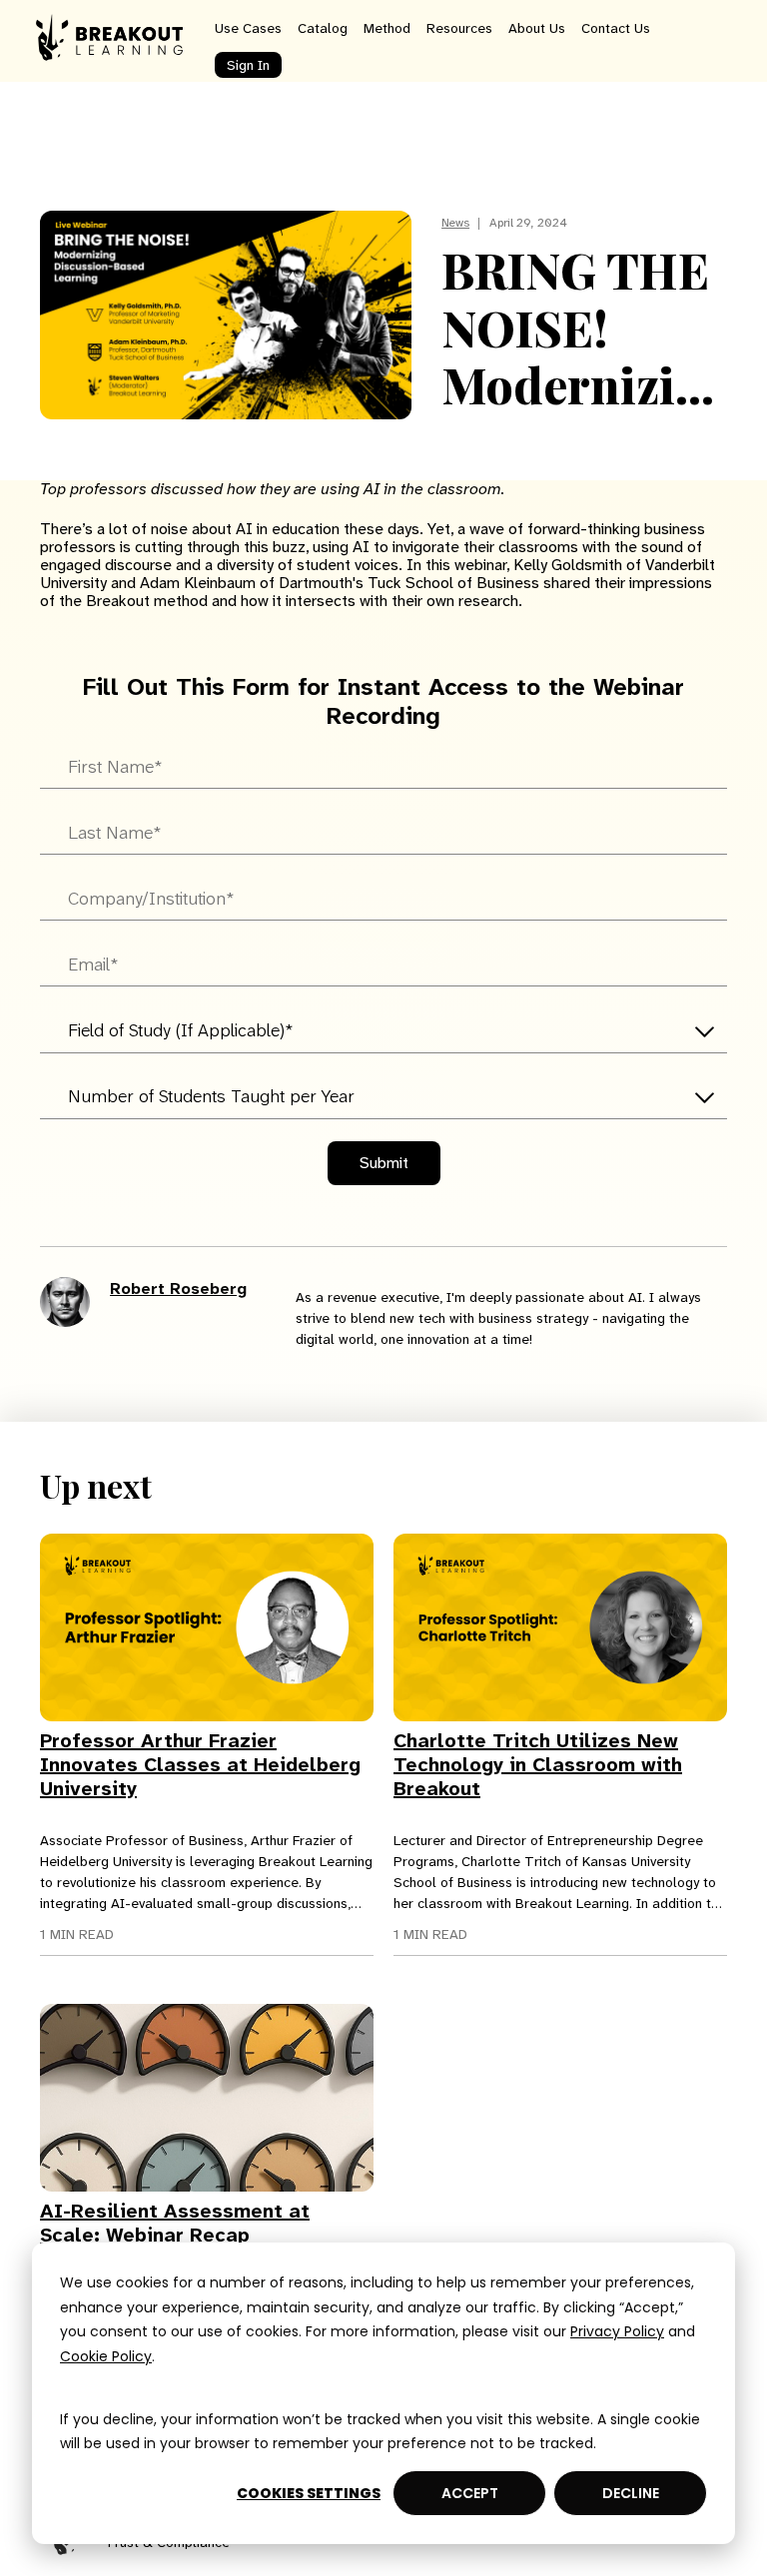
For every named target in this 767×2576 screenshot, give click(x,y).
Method (387, 28)
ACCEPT (470, 2493)
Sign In (248, 65)
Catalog (323, 28)
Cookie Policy (106, 2356)
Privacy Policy (617, 2331)
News (455, 223)
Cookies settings (309, 2493)
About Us (537, 28)
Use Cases (248, 28)
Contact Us (616, 28)
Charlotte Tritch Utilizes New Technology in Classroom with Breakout (538, 1764)
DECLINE (631, 2493)
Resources (459, 28)
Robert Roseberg (178, 1288)
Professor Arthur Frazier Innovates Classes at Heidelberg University (200, 1764)
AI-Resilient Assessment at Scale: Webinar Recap (175, 2223)
